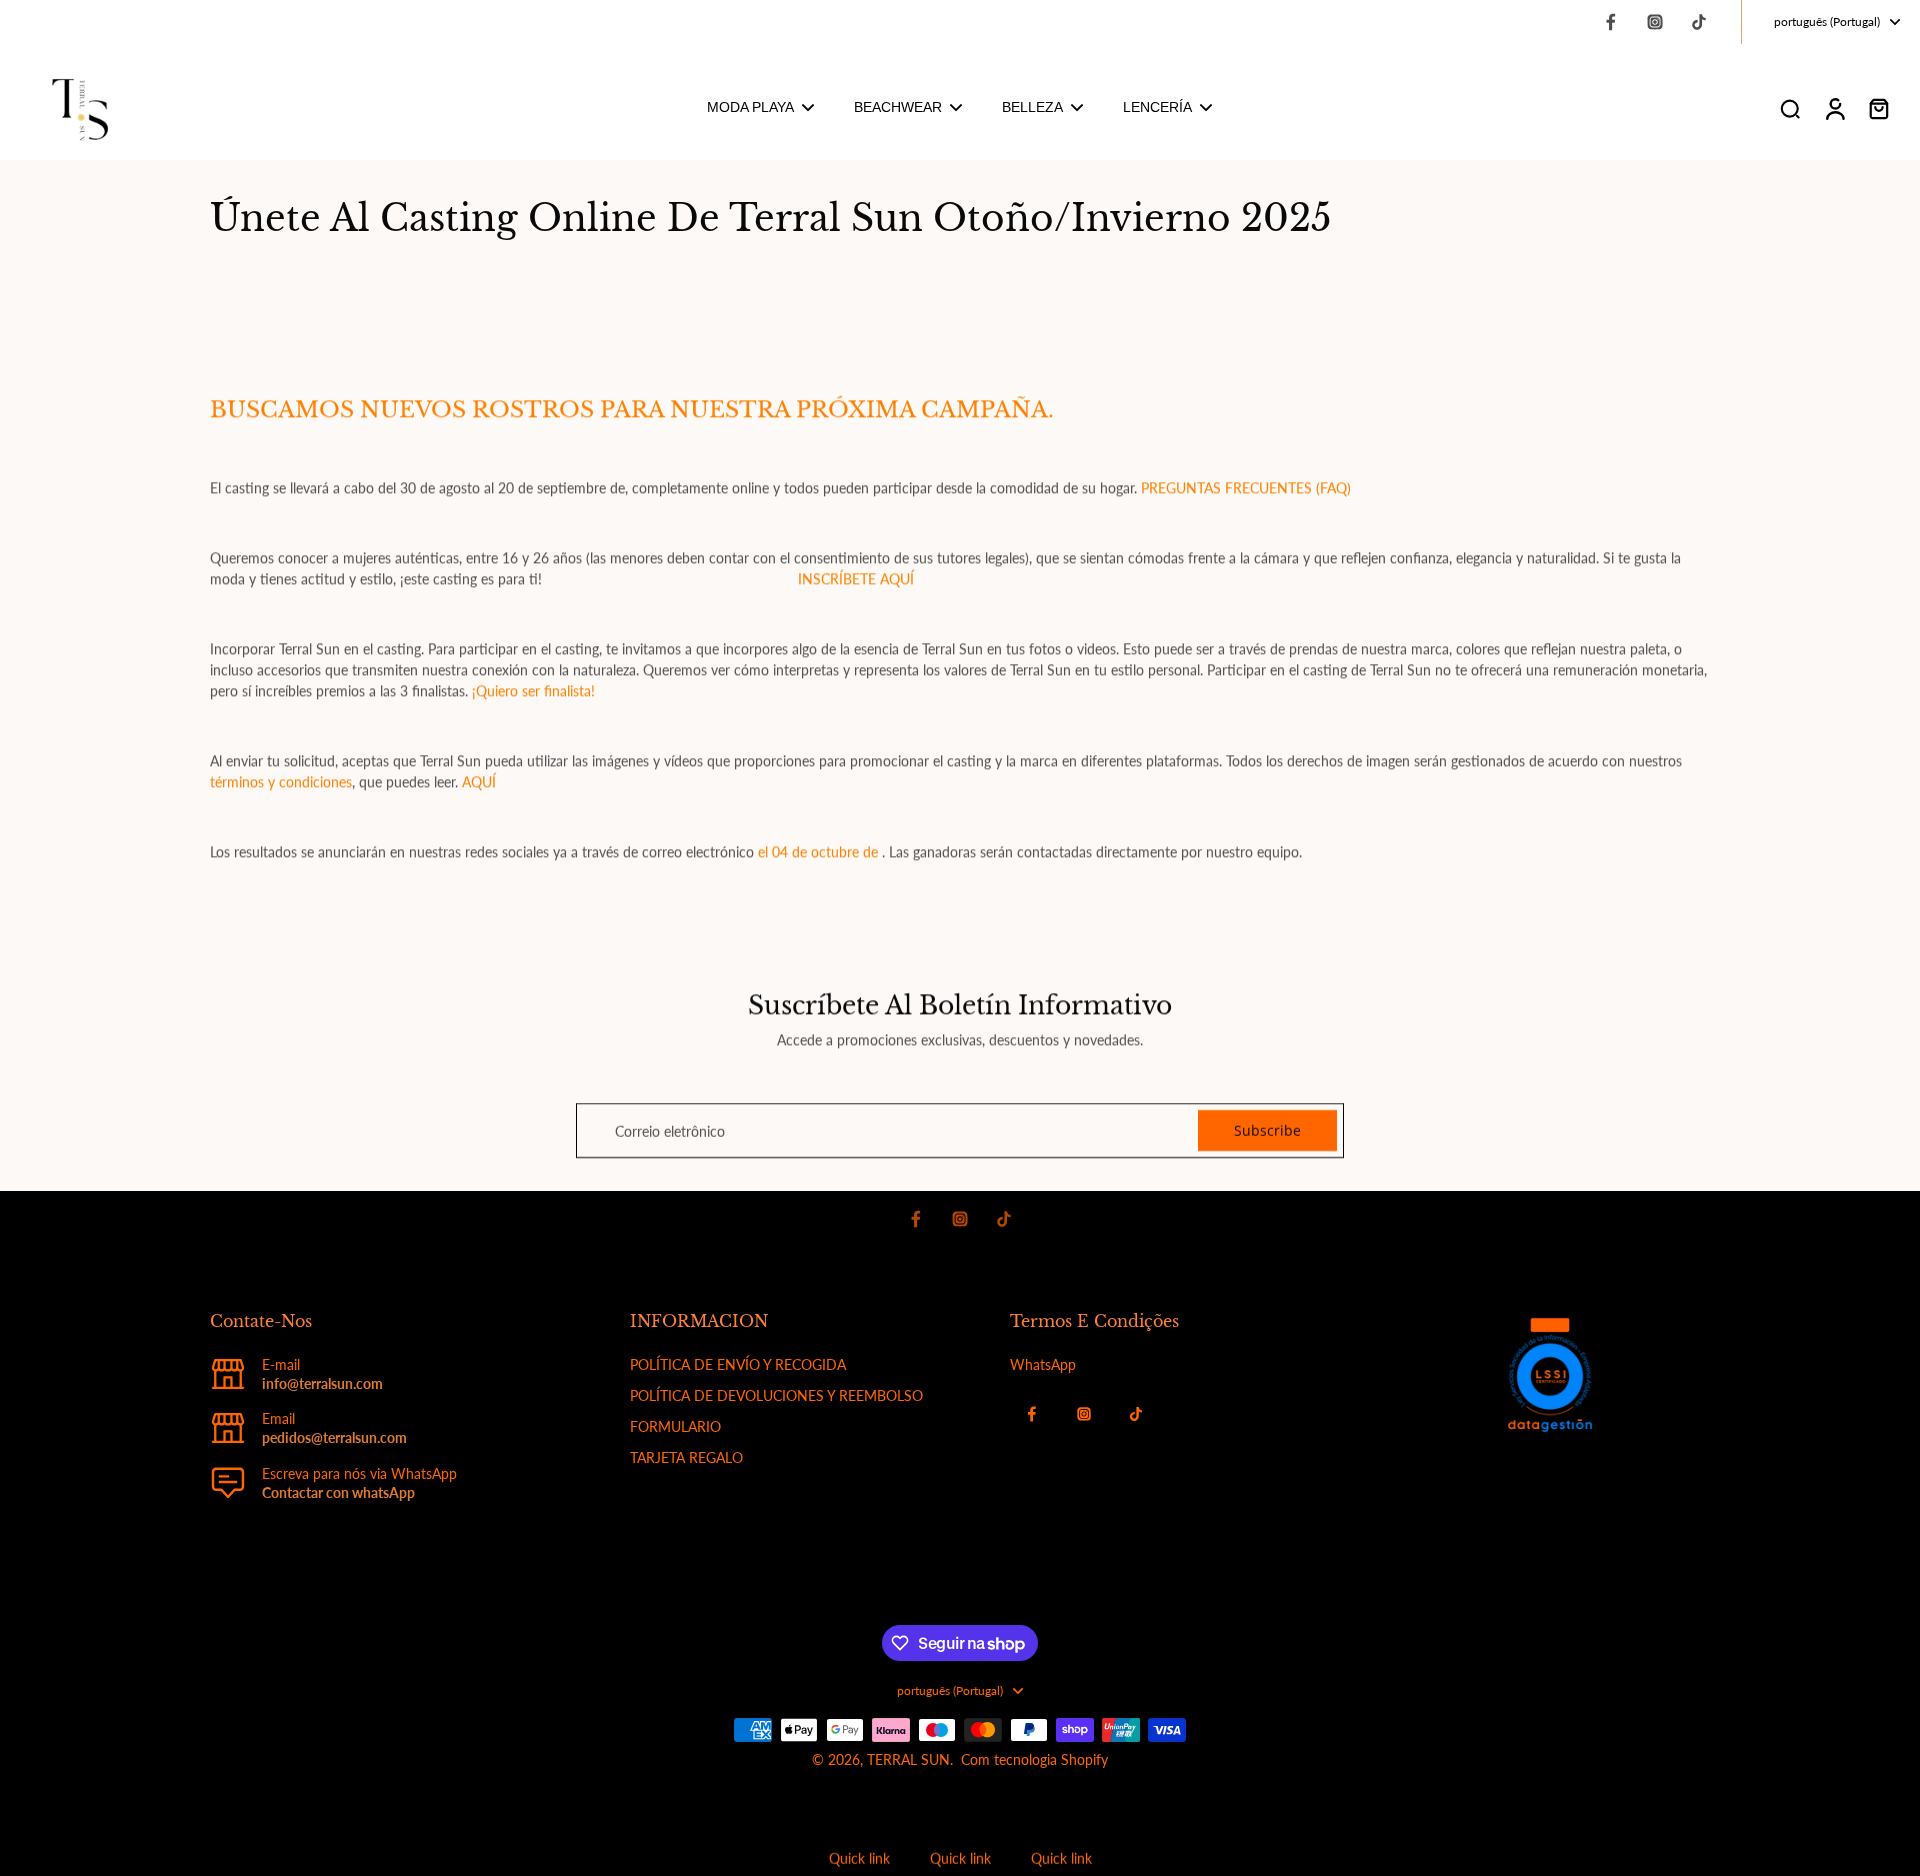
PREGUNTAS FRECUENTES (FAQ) (1246, 487)
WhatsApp (1043, 1364)
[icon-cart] (1878, 108)
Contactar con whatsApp (338, 1492)
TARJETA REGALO (686, 1457)
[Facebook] (1611, 22)
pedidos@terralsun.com (334, 1437)
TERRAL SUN (908, 1759)
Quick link (859, 1858)
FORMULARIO (675, 1426)
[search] (1790, 108)
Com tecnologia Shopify (1034, 1759)
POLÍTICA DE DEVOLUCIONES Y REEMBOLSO (776, 1395)
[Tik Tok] (1699, 22)
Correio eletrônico (670, 1130)
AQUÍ (479, 781)
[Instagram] (1655, 22)
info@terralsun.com (322, 1383)
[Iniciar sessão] (1834, 108)
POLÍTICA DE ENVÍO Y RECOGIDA (738, 1364)
